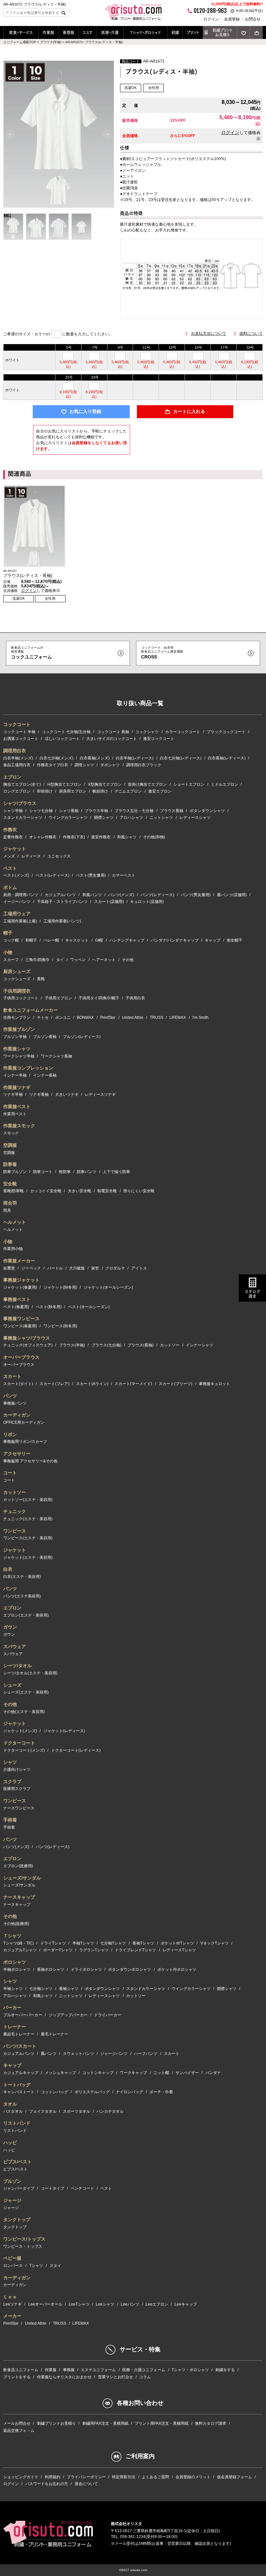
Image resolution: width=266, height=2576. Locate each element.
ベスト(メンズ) (16, 875)
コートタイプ (53, 2188)
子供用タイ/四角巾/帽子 (99, 998)
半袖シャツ (13, 1989)
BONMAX (85, 1018)
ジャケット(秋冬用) (60, 1287)
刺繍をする (225, 2370)
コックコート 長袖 (113, 732)
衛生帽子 (235, 940)
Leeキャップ (186, 2304)
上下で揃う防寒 (116, 1172)
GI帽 (99, 940)
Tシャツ (36, 2266)
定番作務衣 (13, 837)
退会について (86, 2484)
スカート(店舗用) (109, 902)
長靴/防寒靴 (13, 1191)
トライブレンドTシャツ (135, 1950)
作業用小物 (13, 1249)
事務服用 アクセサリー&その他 (30, 1461)
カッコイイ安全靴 (46, 1191)
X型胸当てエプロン (105, 784)
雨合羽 (10, 1203)
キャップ (212, 940)
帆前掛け (100, 791)
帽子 (8, 933)
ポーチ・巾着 (161, 2092)
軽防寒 (65, 1172)
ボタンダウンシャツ (207, 811)
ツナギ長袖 (39, 1094)
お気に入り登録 (85, 412)
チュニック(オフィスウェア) (28, 1345)
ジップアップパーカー (68, 2015)
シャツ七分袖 (41, 811)
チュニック (15, 1511)
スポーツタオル (77, 2111)
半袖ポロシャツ (17, 1970)
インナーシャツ (199, 1345)
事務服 (68, 32)
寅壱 (95, 1268)
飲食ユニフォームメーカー (30, 1010)
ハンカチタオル (110, 2111)
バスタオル (13, 2111)
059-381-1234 (133, 2537)
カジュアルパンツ (60, 895)
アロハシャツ (131, 818)
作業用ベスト (15, 1114)
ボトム (10, 887)
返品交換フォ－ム (19, 2431)
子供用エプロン (58, 998)
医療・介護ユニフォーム (144, 2370)
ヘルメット (15, 1222)
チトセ (43, 1018)
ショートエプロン (189, 784)
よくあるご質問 (155, 2477)
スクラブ (12, 1782)
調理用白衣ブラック (144, 765)
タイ (60, 960)
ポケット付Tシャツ (177, 1943)
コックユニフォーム (31, 653)
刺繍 (175, 32)
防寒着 (10, 1164)
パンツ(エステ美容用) (22, 1596)
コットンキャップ (98, 2073)
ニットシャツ (161, 818)
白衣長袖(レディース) (227, 758)
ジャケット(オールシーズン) (108, 1287)
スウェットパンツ (79, 2054)
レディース (31, 856)
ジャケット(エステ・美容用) (28, 1557)
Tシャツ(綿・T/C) (18, 1943)
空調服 (10, 1145)
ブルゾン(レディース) (82, 1037)
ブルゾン (12, 2181)
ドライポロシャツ (86, 1970)
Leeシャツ (105, 2304)
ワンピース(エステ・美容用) (28, 1538)
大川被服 (77, 1268)
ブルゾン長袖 (45, 1037)
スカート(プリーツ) (175, 1384)
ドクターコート (19, 1743)
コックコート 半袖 (19, 732)
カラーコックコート (183, 732)
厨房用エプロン (73, 791)
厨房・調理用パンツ (21, 895)
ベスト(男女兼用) (91, 875)
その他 (128, 960)
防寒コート (43, 1172)
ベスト (10, 868)
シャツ (10, 1762)
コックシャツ (147, 732)
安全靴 (10, 1184)
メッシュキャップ (60, 2073)
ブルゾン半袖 (15, 1037)
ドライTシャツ (53, 1943)
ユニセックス (59, 856)
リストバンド (17, 2123)
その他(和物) (154, 837)
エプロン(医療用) (18, 1866)
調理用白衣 (15, 751)
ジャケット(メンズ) (20, 1731)
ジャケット (15, 849)
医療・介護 (110, 32)
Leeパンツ (130, 2304)
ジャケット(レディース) (64, 1731)
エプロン (12, 777)
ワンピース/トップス (24, 2239)
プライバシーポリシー (86, 2477)
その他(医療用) (16, 1924)
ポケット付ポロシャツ (177, 1970)
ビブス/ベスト (18, 2162)
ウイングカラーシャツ (68, 818)
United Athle (133, 1018)
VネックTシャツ (215, 1943)
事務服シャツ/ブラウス (27, 1338)
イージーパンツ (17, 902)
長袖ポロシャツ (51, 1970)
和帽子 (31, 940)
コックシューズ (17, 979)
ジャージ (12, 2200)
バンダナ (213, 2073)
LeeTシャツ (79, 2304)
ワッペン (78, 960)
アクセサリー (17, 1454)
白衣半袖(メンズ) (18, 758)
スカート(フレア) (54, 1384)
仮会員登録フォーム (235, 2477)
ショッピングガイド (21, 2477)
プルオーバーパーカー (23, 2015)
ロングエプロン (17, 791)
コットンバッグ (54, 2092)
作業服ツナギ (17, 1087)
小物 (8, 952)
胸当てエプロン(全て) (22, 784)
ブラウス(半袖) (72, 1345)
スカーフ (11, 960)
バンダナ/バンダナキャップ (175, 940)
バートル (55, 1268)
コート (10, 1473)
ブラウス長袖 (172, 811)
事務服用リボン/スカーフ (25, 1442)
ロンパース (13, 2266)
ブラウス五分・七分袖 (134, 811)
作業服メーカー (19, 1261)
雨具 (7, 1210)
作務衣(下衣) (74, 837)
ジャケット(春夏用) (20, 1287)
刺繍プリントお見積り (222, 32)
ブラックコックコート (226, 732)
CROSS (162, 653)
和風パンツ (92, 895)
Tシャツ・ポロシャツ (145, 32)
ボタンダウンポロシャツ (129, 1970)
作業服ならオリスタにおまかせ (64, 2377)
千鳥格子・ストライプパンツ (62, 902)
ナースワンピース (19, 1808)
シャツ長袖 (69, 811)
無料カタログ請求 (211, 2423)
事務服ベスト (17, 1299)
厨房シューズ (17, 971)
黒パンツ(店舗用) (232, 895)
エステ (87, 32)
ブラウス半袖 (96, 811)
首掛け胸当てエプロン (147, 784)
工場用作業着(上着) (20, 921)
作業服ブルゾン (19, 1029)
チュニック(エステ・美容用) (28, 1519)
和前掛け (45, 791)
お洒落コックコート (21, 739)
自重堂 (9, 1268)
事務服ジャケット (21, 1280)
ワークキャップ (133, 2073)
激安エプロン (160, 791)
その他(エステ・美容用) (24, 1712)
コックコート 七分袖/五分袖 (66, 732)
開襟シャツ (104, 818)
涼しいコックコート (62, 739)
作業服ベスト (17, 1107)
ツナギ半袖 (13, 1094)
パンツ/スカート (20, 2046)
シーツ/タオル (18, 1666)
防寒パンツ (87, 1172)
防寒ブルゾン (15, 1172)
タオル (10, 2104)
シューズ (12, 1685)
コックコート (17, 724)
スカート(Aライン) (92, 1384)
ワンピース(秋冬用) (60, 1326)
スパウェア (15, 1646)
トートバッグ (17, 2085)
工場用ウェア (17, 914)
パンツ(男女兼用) (196, 895)
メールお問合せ (17, 2423)
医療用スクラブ (17, 1789)
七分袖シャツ (41, 1989)
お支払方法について (209, 333)
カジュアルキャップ (21, 2073)
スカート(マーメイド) (133, 1384)
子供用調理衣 (17, 991)
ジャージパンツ (114, 2054)
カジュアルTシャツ (20, 1950)
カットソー (170, 1345)
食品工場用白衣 (17, 765)
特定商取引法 (124, 2477)
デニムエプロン (128, 791)
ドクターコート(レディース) (76, 1750)
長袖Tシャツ (143, 1943)
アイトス (139, 1268)
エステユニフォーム (98, 2370)
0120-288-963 (210, 11)
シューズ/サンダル (22, 1878)
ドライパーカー (108, 2015)
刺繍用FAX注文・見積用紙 (105, 2423)
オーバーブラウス (21, 1357)
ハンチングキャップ (127, 940)
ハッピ (10, 2143)
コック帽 (11, 940)
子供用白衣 (135, 998)
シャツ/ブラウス (20, 803)
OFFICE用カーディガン (24, 1422)
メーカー (12, 2316)
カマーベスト (124, 875)
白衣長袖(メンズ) (95, 758)
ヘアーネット (104, 960)
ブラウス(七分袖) (106, 1345)
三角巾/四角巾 (37, 960)
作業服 (48, 32)
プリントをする (17, 2377)
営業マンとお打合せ (115, 2377)
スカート (12, 1376)
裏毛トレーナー (54, 2034)
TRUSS (157, 1018)
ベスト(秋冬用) (49, 1307)
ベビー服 (12, 2258)
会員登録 (232, 19)
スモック (11, 1133)
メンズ (9, 856)
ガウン (10, 1627)
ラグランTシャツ (94, 1950)
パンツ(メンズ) (121, 895)
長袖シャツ (69, 1989)
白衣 (8, 1569)
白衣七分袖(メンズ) (56, 758)
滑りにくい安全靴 (139, 1191)
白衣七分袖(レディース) (181, 758)
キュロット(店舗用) (147, 902)
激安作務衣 (101, 837)
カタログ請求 (252, 1294)
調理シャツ (84, 765)
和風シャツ (127, 837)
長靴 (41, 979)
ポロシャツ (15, 1962)
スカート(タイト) (18, 1384)
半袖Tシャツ (83, 1943)
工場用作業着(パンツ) (62, 921)
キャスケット (77, 940)
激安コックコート (159, 739)
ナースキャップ (19, 1897)
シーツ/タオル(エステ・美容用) (30, 1673)
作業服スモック (19, 1126)
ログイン (211, 19)
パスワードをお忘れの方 (47, 2484)
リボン (10, 1434)
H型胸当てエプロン (64, 784)
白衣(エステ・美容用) (22, 1577)
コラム (145, 2377)
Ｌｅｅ (10, 2297)
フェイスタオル (43, 2111)
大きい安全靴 (79, 1191)
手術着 (10, 1820)
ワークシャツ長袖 (56, 1056)
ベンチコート (82, 2188)
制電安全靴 (107, 1191)
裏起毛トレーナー (19, 2034)
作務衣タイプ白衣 (53, 765)
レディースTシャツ (179, 1950)
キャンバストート (19, 2092)
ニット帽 (161, 2073)
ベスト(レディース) (53, 875)
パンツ (10, 1396)
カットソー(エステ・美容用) (28, 1500)
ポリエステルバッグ (92, 2092)
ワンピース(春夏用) (20, 1326)
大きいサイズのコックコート (112, 739)
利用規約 (53, 2477)
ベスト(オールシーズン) (89, 1307)
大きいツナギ (67, 1094)
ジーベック (31, 1268)
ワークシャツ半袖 (19, 1056)
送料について (251, 333)
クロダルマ (115, 1268)
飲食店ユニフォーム (21, 2370)
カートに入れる (189, 412)
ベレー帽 (51, 940)
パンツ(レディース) (157, 895)
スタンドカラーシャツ (23, 818)
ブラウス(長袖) (140, 1345)
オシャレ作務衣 (43, 837)
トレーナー (15, 2027)
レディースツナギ (100, 1094)
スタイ (55, 2266)
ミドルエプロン (224, 784)
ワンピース (15, 1531)
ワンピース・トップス (23, 2246)
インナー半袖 (15, 1075)
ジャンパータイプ (19, 2188)
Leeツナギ (12, 2304)
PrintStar (108, 1018)
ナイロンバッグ (129, 2092)
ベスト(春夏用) (16, 1307)
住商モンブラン (17, 1018)
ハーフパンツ (146, 2054)
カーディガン (17, 1415)
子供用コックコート (21, 998)
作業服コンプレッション (28, 1068)
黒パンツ (49, 2054)
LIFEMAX (178, 1018)
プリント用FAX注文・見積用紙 (162, 2423)
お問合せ (253, 19)
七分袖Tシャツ (113, 1943)
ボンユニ (63, 1018)
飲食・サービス (21, 32)
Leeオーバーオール (45, 2304)
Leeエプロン (157, 2304)
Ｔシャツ (12, 1936)
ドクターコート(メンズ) (24, 1750)
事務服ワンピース (21, 1319)
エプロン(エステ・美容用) (26, 1615)
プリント (193, 32)
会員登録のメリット (193, 2477)
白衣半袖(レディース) (135, 758)
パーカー (12, 2007)
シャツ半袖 (13, 811)
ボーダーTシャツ (58, 1950)
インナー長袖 (45, 1075)
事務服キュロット (214, 1384)
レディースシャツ (195, 818)
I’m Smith (200, 1018)
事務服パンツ (15, 1403)
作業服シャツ (17, 1049)
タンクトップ (17, 2220)
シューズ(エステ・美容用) (26, 1692)
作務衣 (10, 830)
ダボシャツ (110, 765)
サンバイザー (187, 2073)
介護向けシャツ (17, 1769)
